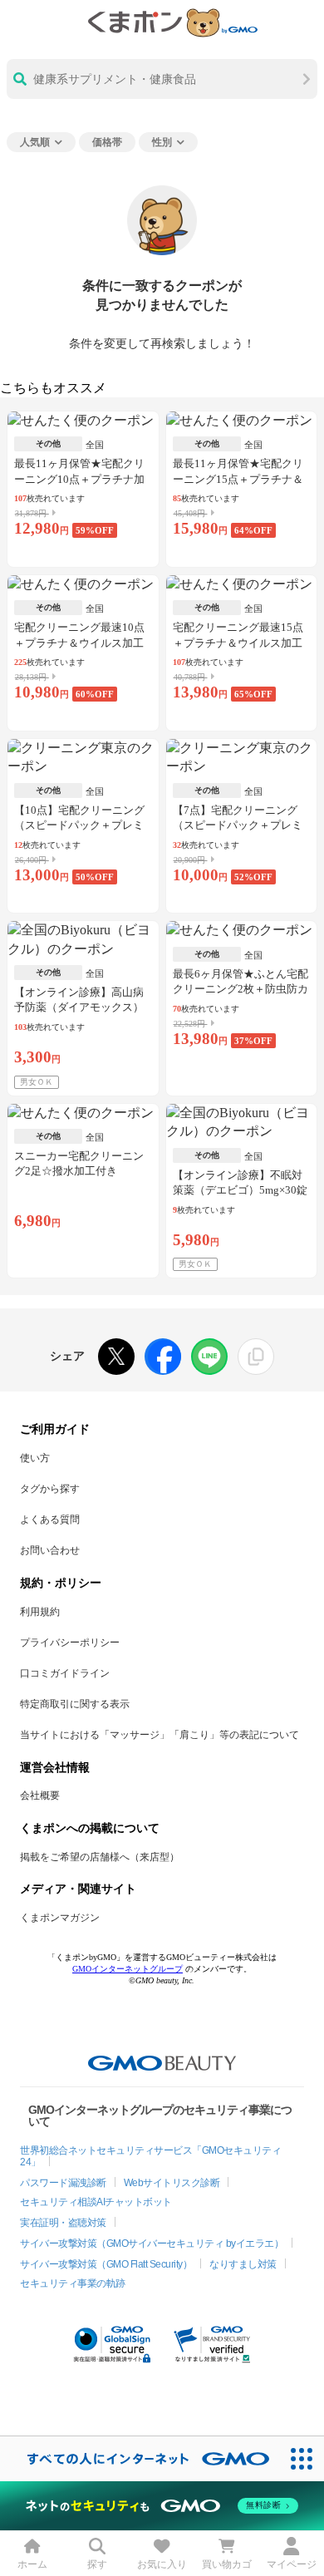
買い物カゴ (227, 2564)
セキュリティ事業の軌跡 (73, 2283)
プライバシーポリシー (70, 1643)
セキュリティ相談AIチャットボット (96, 2202)
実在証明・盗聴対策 (63, 2223)
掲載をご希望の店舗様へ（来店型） (100, 1857)
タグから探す (50, 1489)
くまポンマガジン (60, 1918)
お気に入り (162, 2564)
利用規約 (40, 1612)
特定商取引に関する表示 (75, 1704)
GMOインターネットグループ (128, 1969)
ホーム (32, 2564)
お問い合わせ (50, 1550)
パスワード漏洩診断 (63, 2183)
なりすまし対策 (243, 2264)
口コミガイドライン (65, 1673)
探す (97, 2564)
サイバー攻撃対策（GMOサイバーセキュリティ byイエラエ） (152, 2244)
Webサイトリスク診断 (172, 2183)
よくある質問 (50, 1519)
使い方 (35, 1458)
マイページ (292, 2564)
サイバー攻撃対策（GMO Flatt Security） (106, 2264)
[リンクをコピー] (256, 1357)
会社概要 (40, 1795)
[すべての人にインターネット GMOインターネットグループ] (140, 2458)
